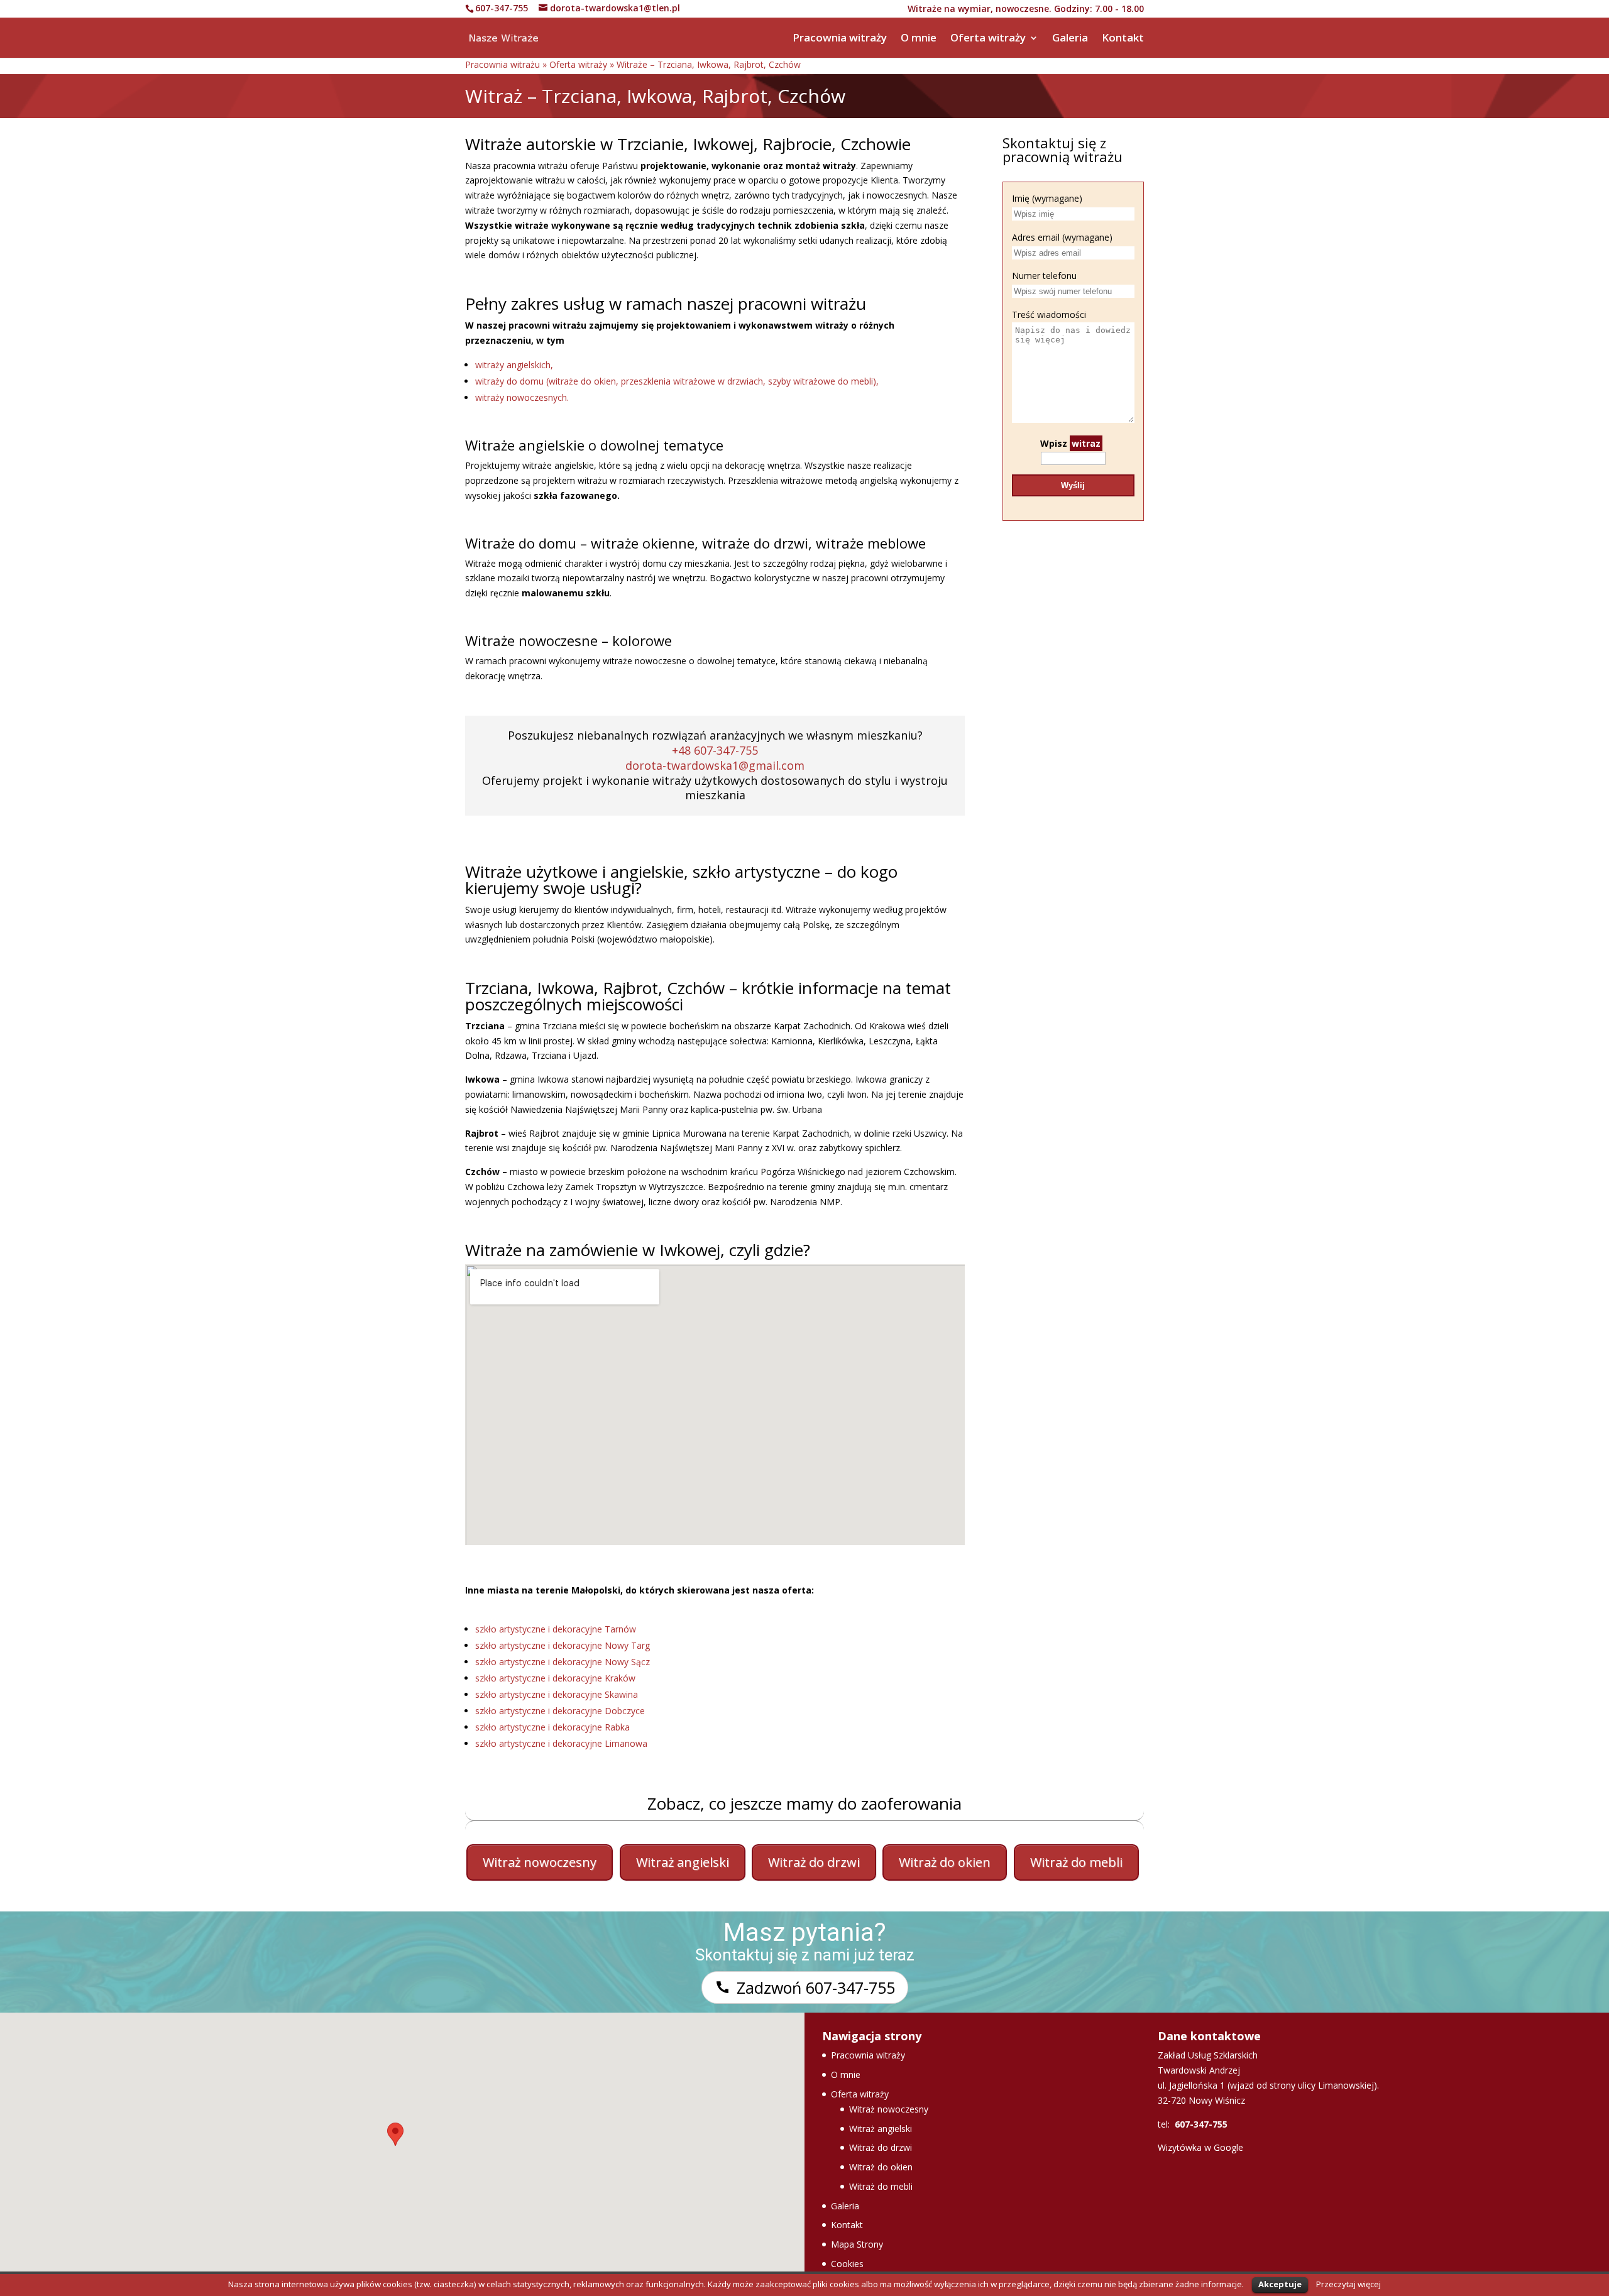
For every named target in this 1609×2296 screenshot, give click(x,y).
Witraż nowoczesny (540, 1862)
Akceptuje (1280, 2284)
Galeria (1070, 39)
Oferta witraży (988, 39)
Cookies (847, 2264)
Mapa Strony (857, 2244)
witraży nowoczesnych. (522, 397)
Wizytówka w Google (1200, 2147)
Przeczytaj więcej (1348, 2284)
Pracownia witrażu (502, 64)
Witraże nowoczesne (531, 640)
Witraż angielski (683, 1862)
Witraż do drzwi (814, 1862)
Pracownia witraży (840, 39)
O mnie (919, 39)
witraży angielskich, (514, 365)
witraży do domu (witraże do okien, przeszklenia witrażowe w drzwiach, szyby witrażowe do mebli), (677, 381)
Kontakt (1123, 39)
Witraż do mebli (1076, 1862)
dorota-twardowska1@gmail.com (715, 765)
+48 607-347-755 (715, 750)
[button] (395, 2141)
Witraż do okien (945, 1862)
